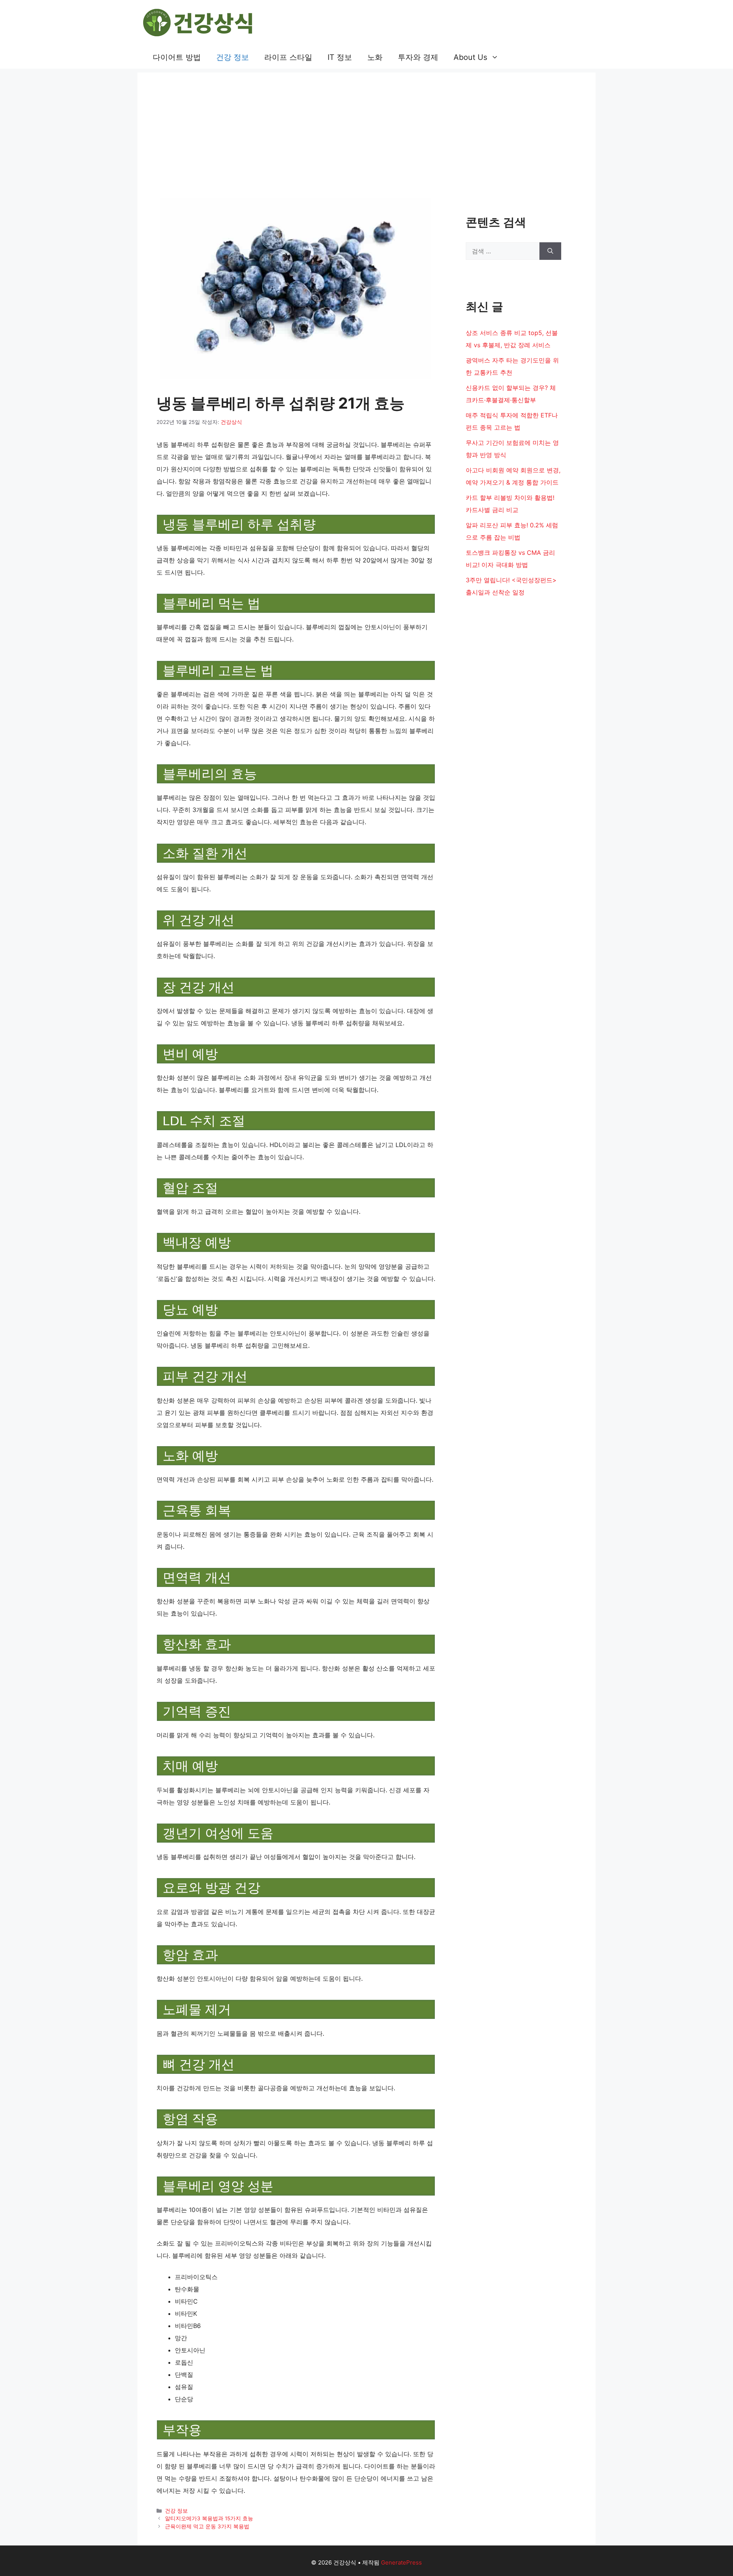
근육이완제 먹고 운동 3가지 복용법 (207, 2526)
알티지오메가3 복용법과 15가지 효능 (209, 2518)
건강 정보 (232, 57)
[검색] (550, 251)
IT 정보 (340, 57)
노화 (375, 57)
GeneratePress (401, 2562)
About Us (470, 57)
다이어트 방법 (177, 57)
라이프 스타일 (288, 57)
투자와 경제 (418, 57)
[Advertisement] (366, 126)
